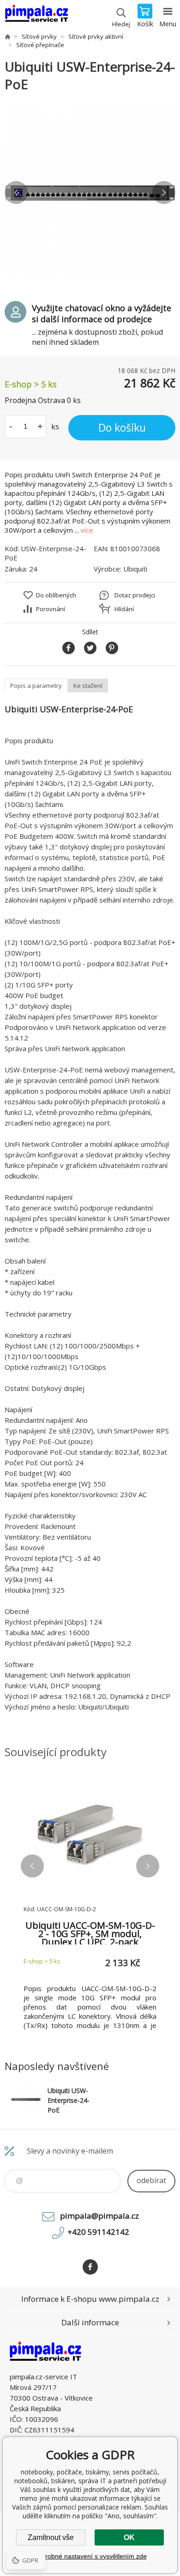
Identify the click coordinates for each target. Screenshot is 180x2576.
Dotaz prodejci (135, 595)
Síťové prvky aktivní (96, 36)
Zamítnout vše (51, 2537)
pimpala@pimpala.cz (99, 2216)
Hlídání (124, 609)
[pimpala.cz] (7, 36)
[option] (90, 193)
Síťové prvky (39, 36)
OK (129, 2537)
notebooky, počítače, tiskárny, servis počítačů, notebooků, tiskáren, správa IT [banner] (36, 16)
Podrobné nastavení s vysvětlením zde (90, 2556)
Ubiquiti (135, 569)
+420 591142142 (98, 2232)
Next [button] (164, 193)
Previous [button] (16, 193)
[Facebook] (90, 2267)
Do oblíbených (56, 595)
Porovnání (51, 609)
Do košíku (122, 427)
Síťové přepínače (40, 45)
